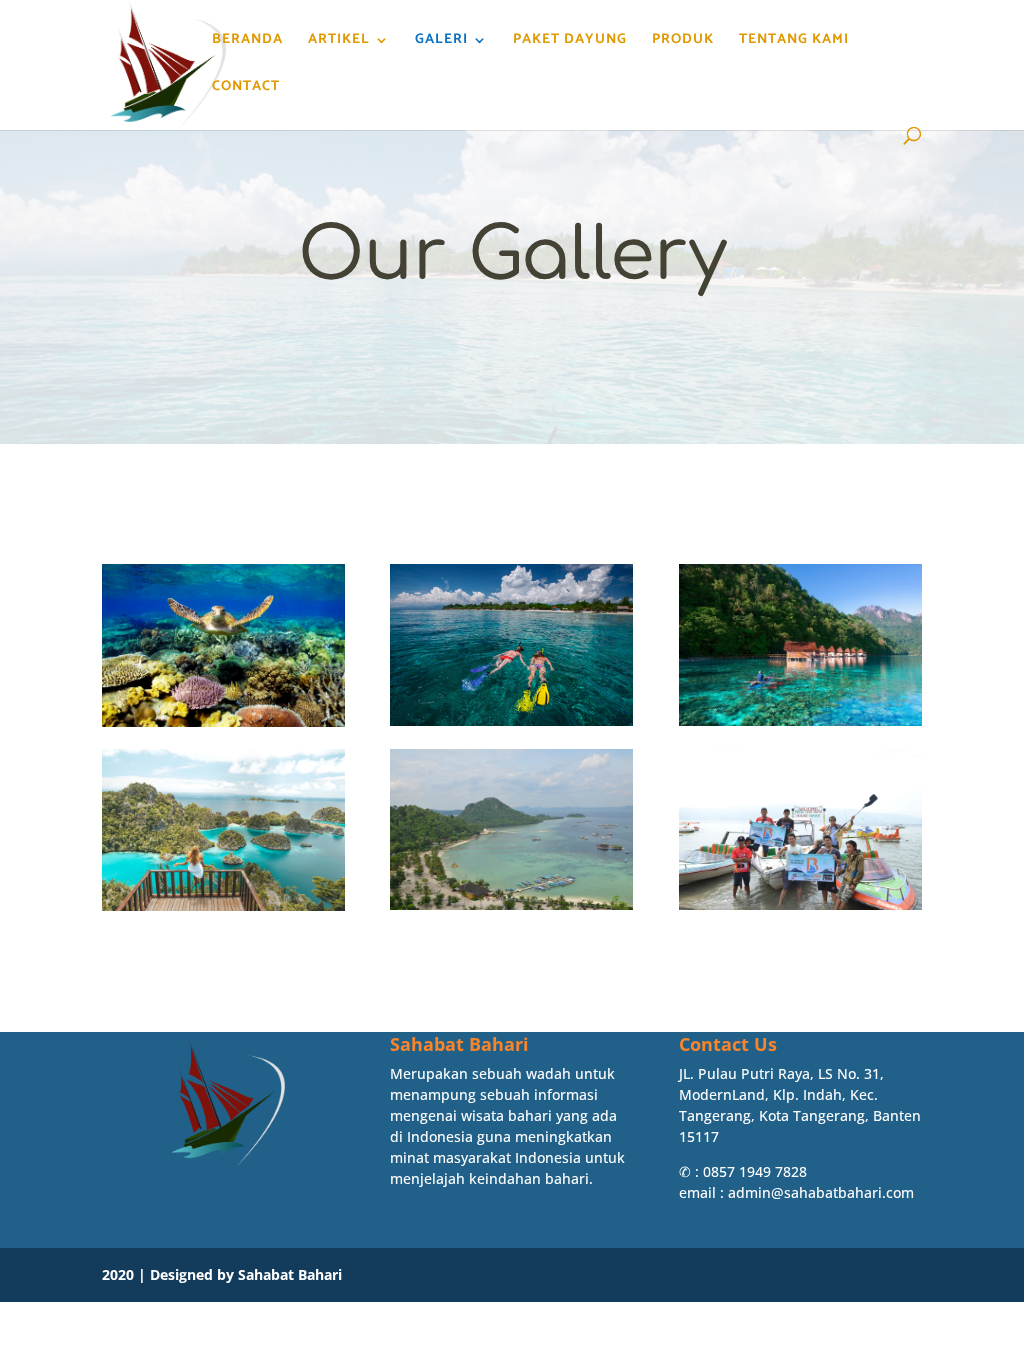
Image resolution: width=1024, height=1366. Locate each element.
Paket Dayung (570, 42)
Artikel (339, 42)
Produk (683, 42)
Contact (246, 89)
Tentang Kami (794, 42)
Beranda (247, 42)
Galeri (441, 42)
